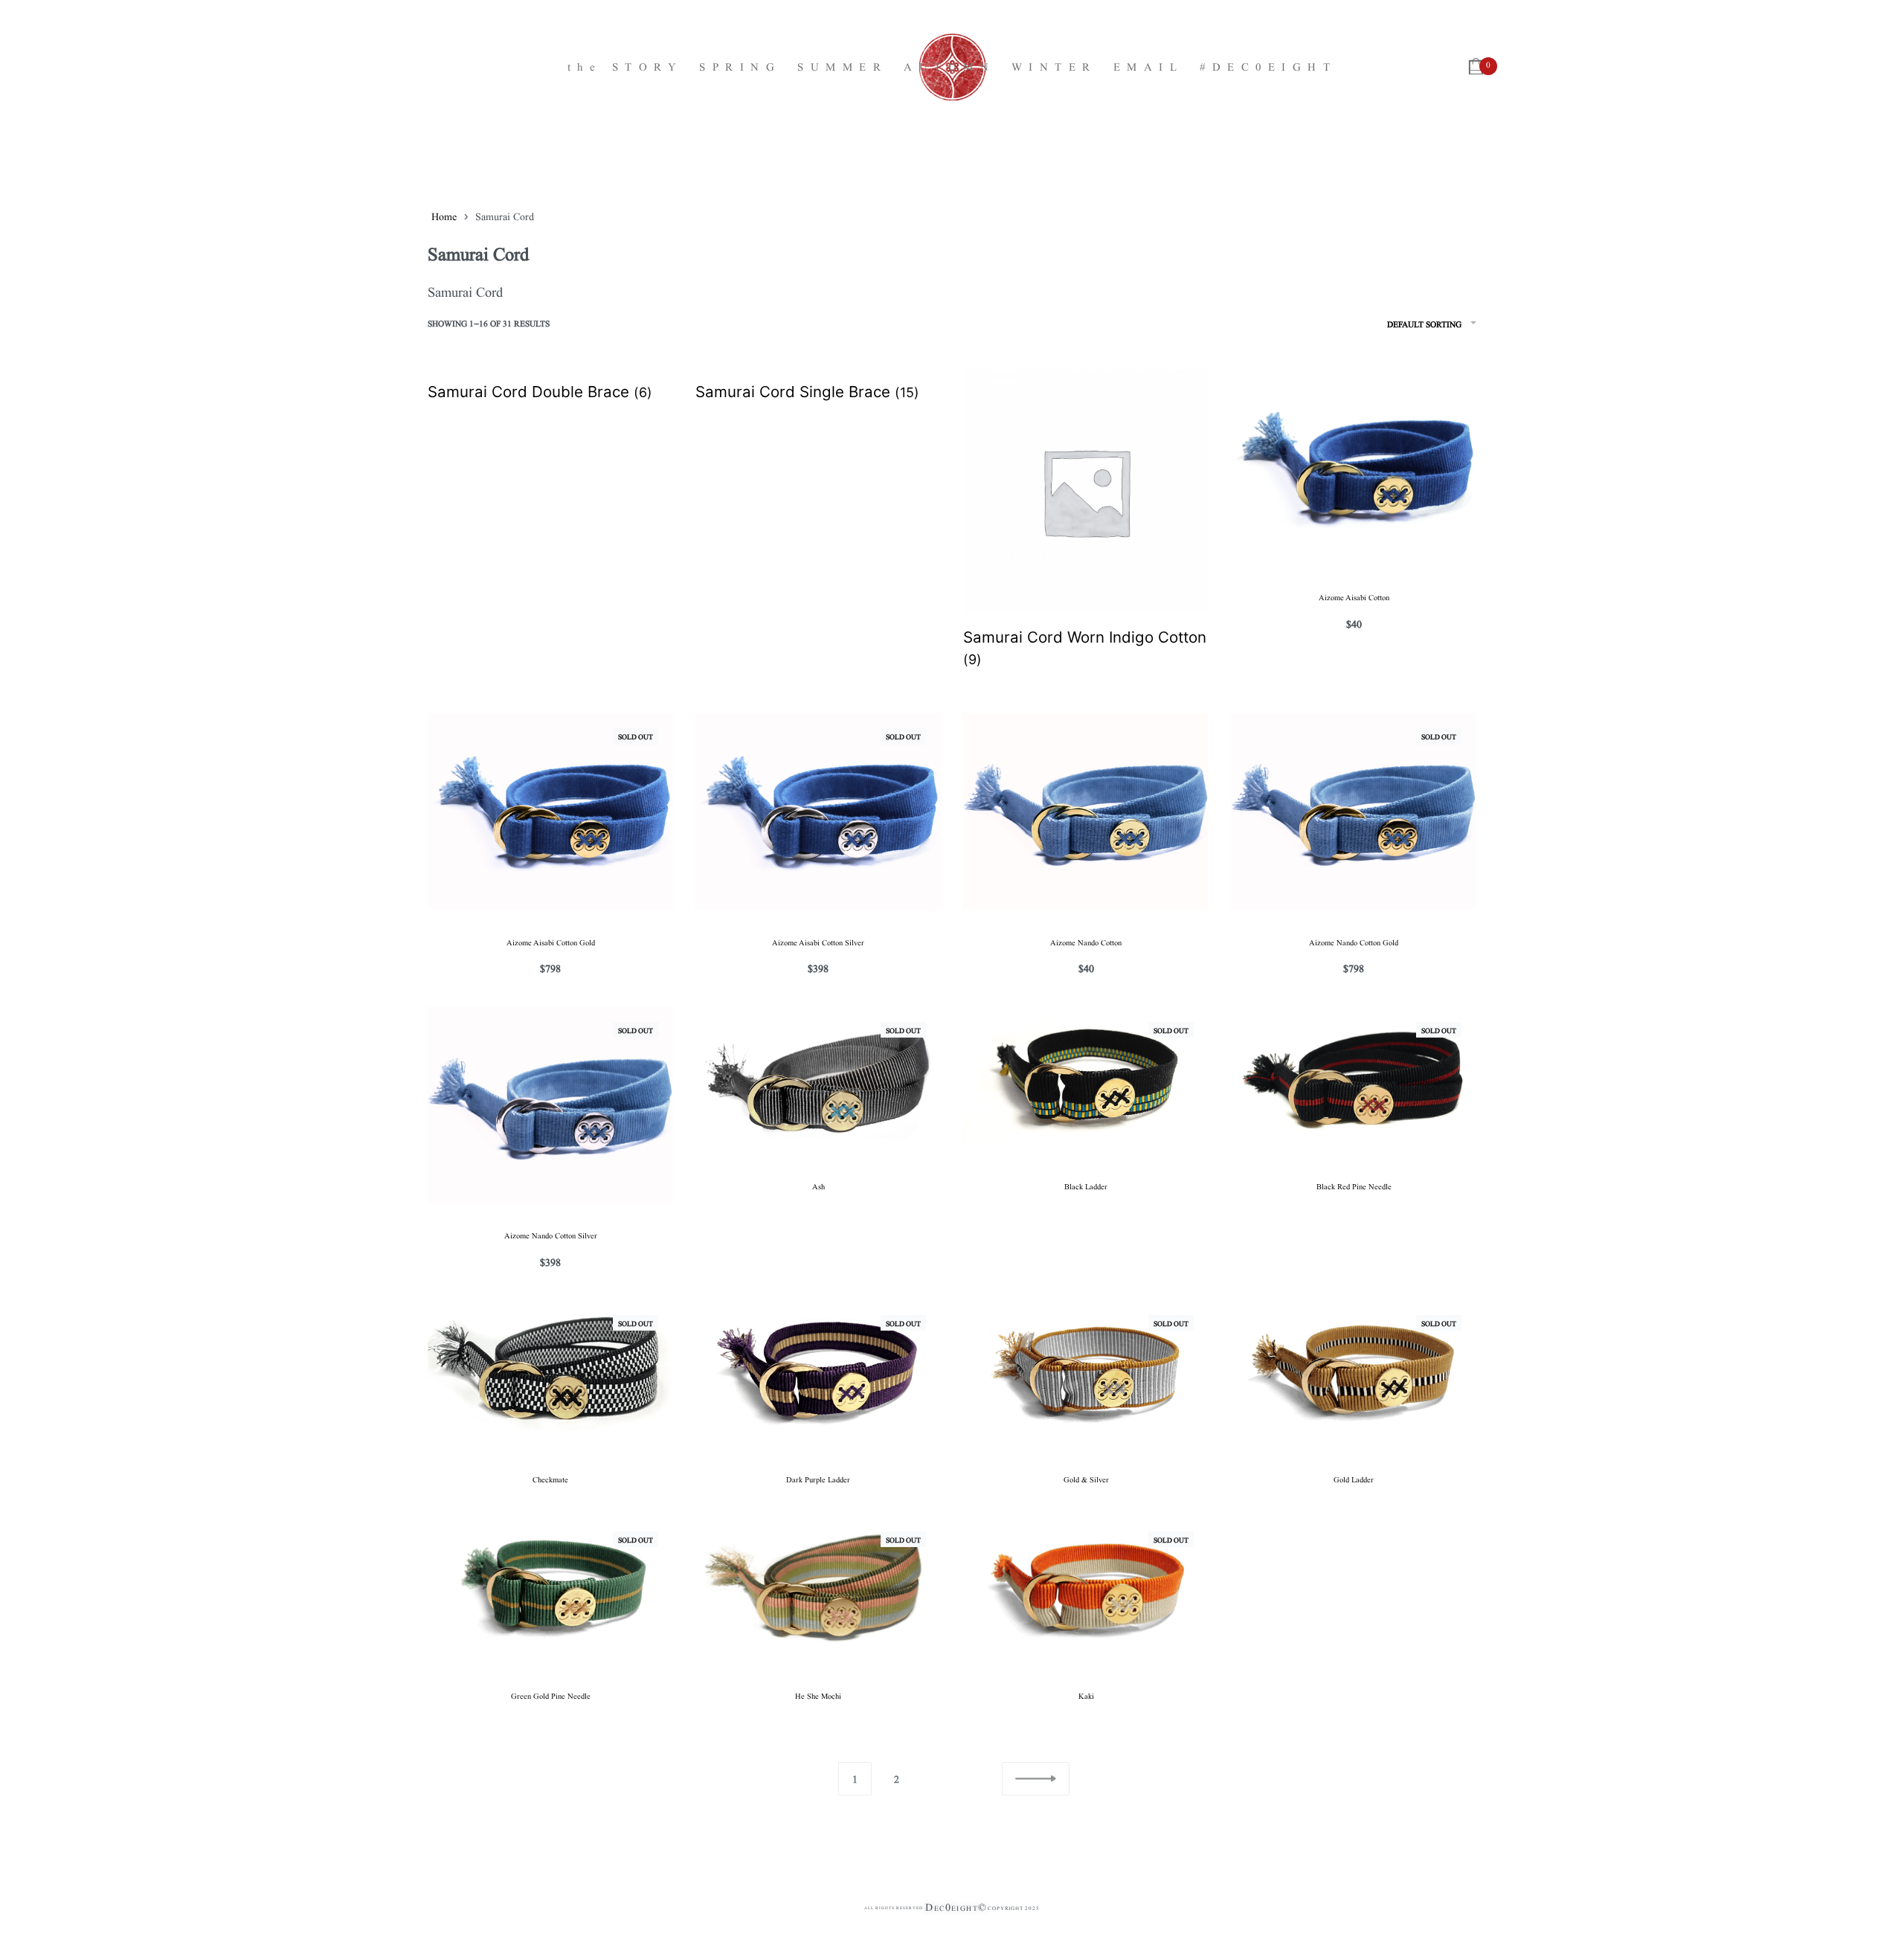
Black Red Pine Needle (1354, 1186)
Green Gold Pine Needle (551, 1695)
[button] (1036, 1779)
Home (444, 216)
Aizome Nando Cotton (1086, 942)
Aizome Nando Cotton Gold (1354, 942)
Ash (818, 1186)
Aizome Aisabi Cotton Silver (818, 942)
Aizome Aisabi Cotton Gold (551, 942)
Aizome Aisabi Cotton (1354, 597)
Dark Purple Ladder (818, 1479)
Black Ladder (1086, 1186)
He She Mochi (818, 1695)
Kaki (1086, 1695)
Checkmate (550, 1479)
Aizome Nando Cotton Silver (551, 1235)
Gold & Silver (1086, 1479)
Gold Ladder (1354, 1479)
